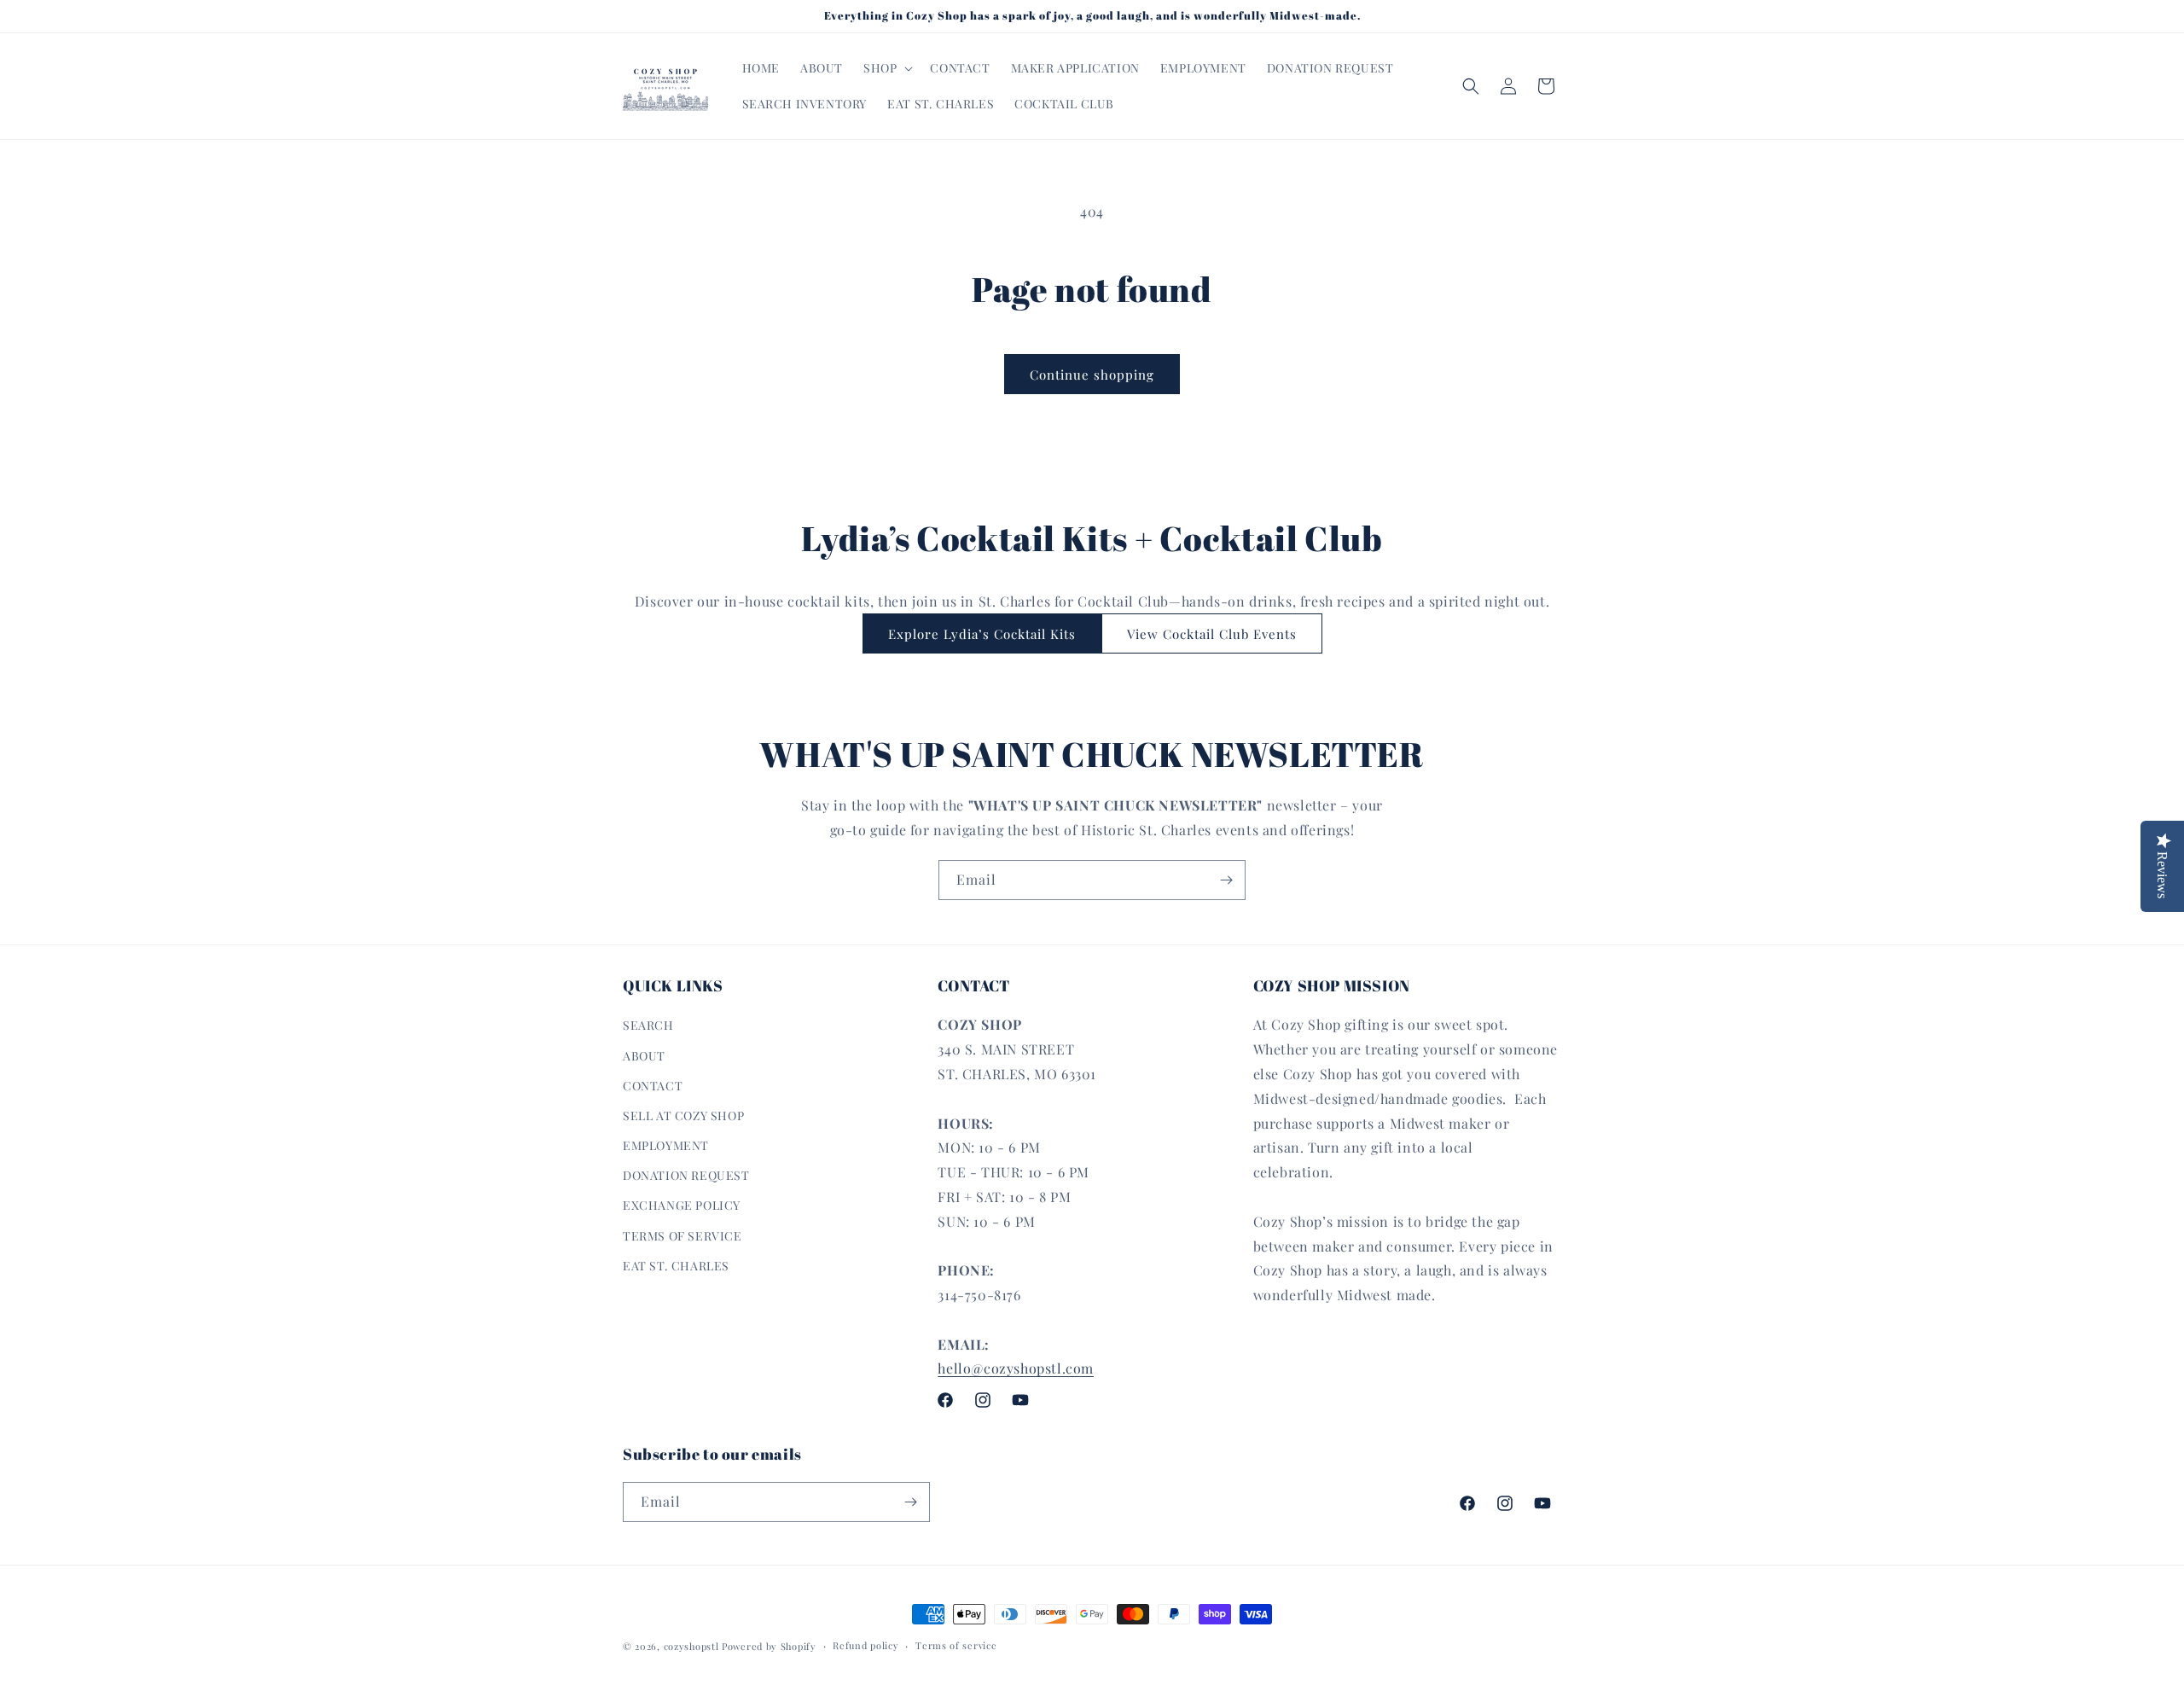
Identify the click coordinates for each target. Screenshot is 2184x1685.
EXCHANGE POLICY (682, 1205)
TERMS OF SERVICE (682, 1236)
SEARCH (648, 1025)
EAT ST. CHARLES (676, 1266)
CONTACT (653, 1086)
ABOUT (644, 1056)
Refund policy (865, 1645)
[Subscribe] (1226, 880)
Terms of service (956, 1645)
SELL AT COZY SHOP (683, 1116)
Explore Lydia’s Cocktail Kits (982, 634)
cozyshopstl (691, 1646)
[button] (886, 68)
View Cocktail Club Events (1212, 634)
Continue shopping (1092, 375)
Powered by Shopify (769, 1646)
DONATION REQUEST (686, 1175)
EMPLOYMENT (666, 1145)
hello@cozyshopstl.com (1016, 1368)
